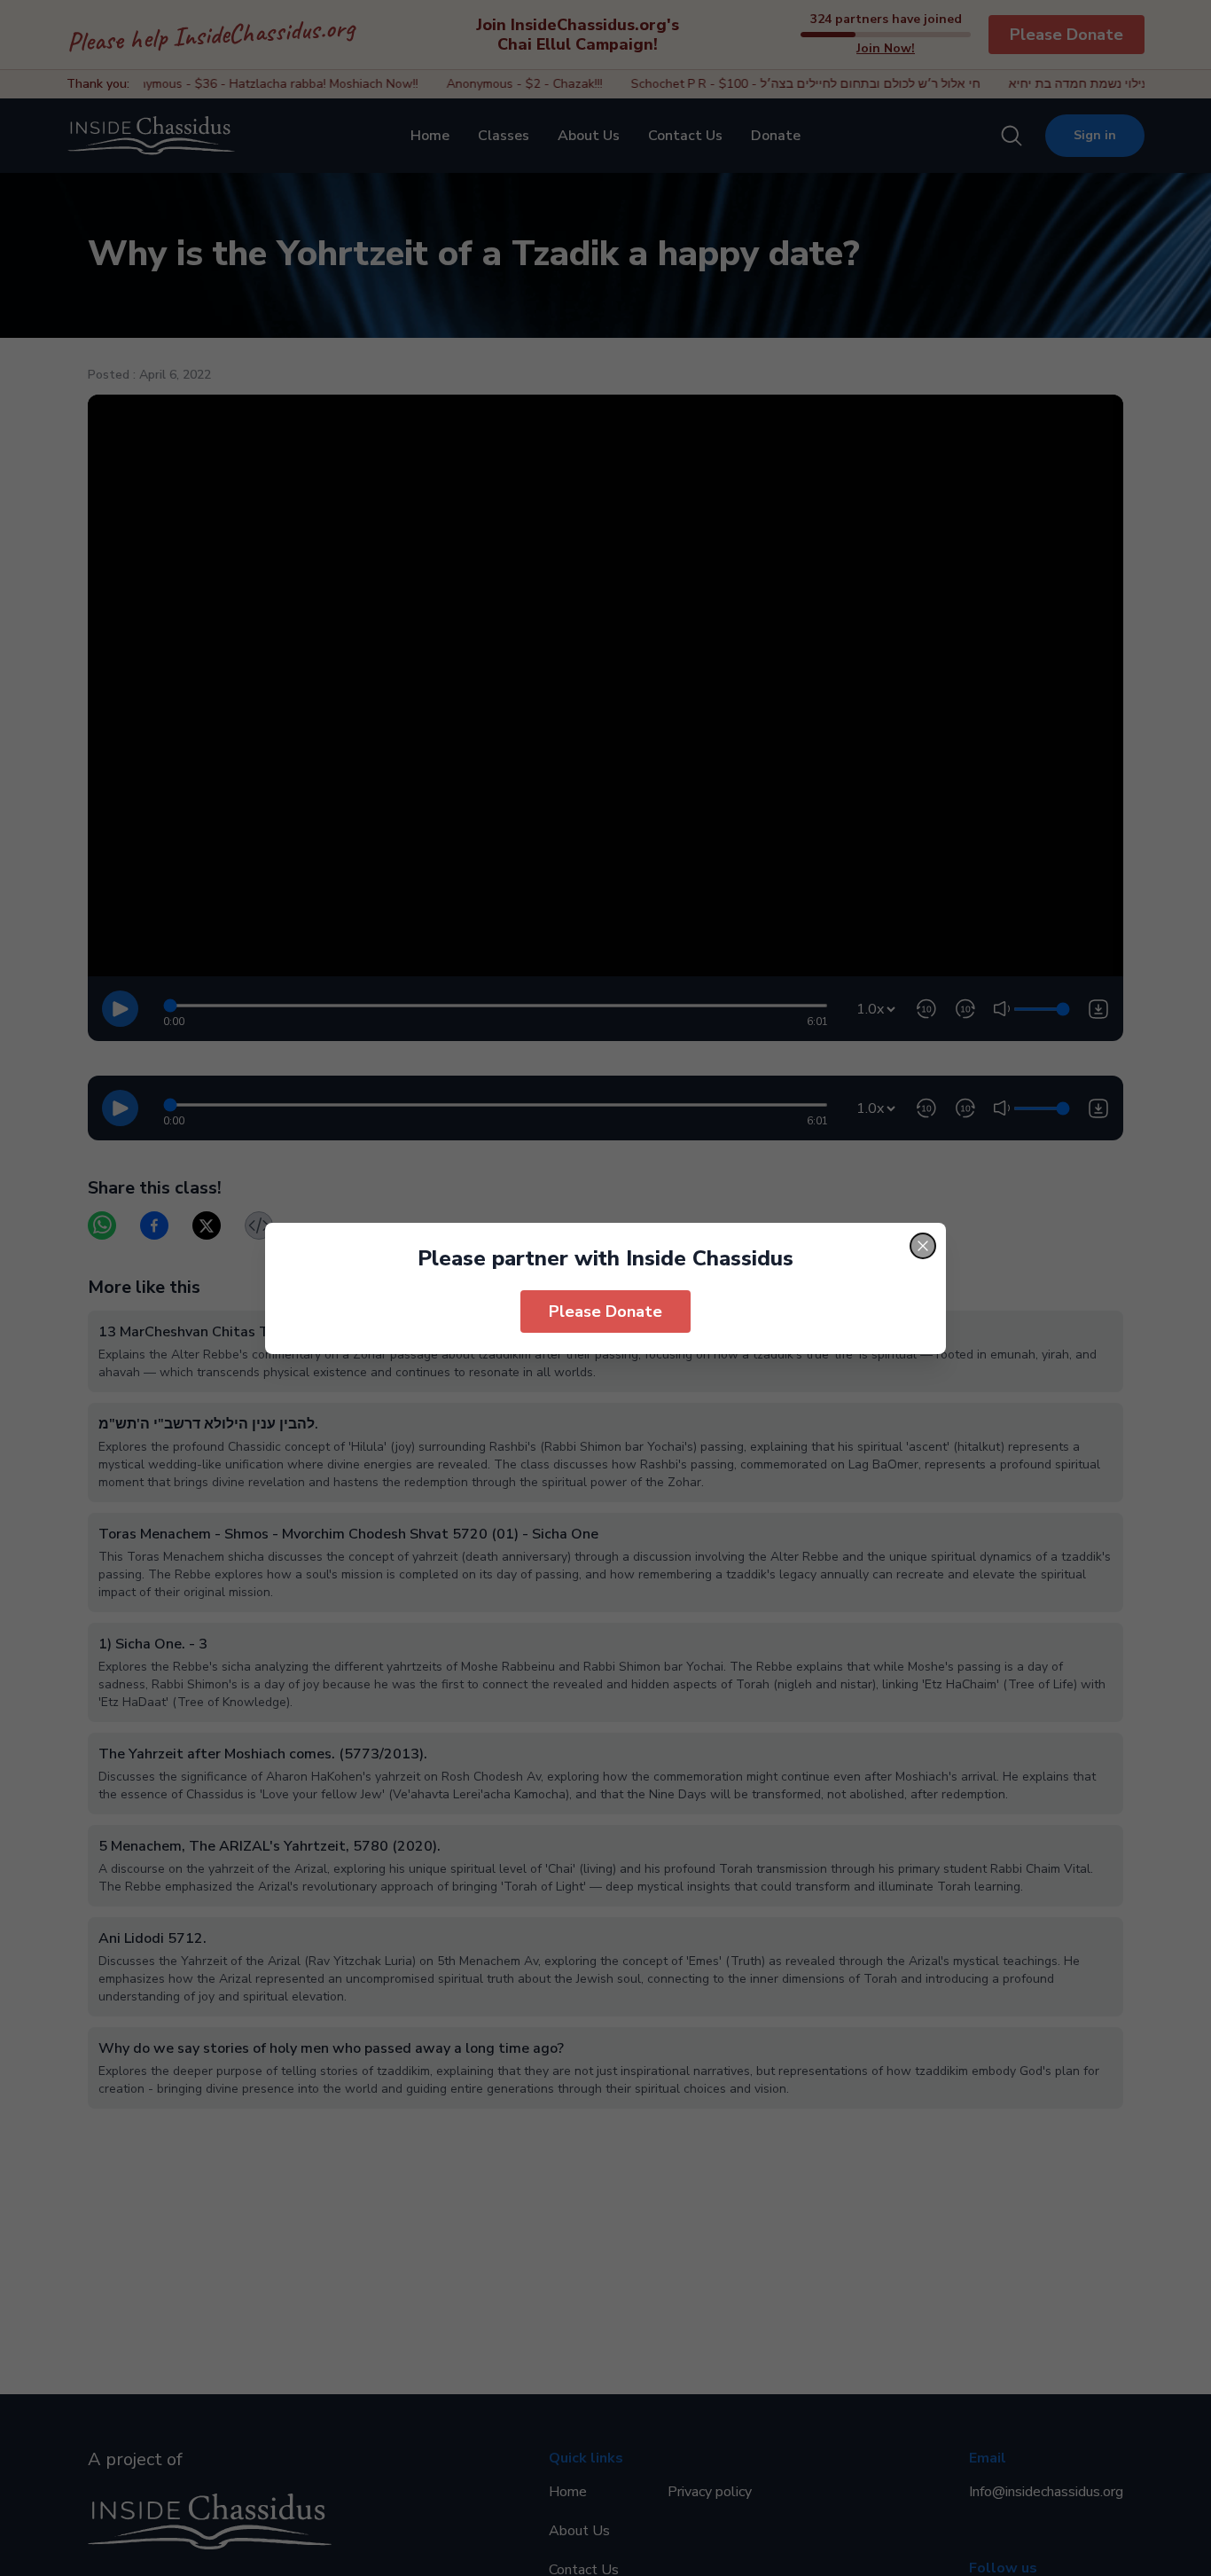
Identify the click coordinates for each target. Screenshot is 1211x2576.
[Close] (923, 1246)
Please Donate (605, 1311)
